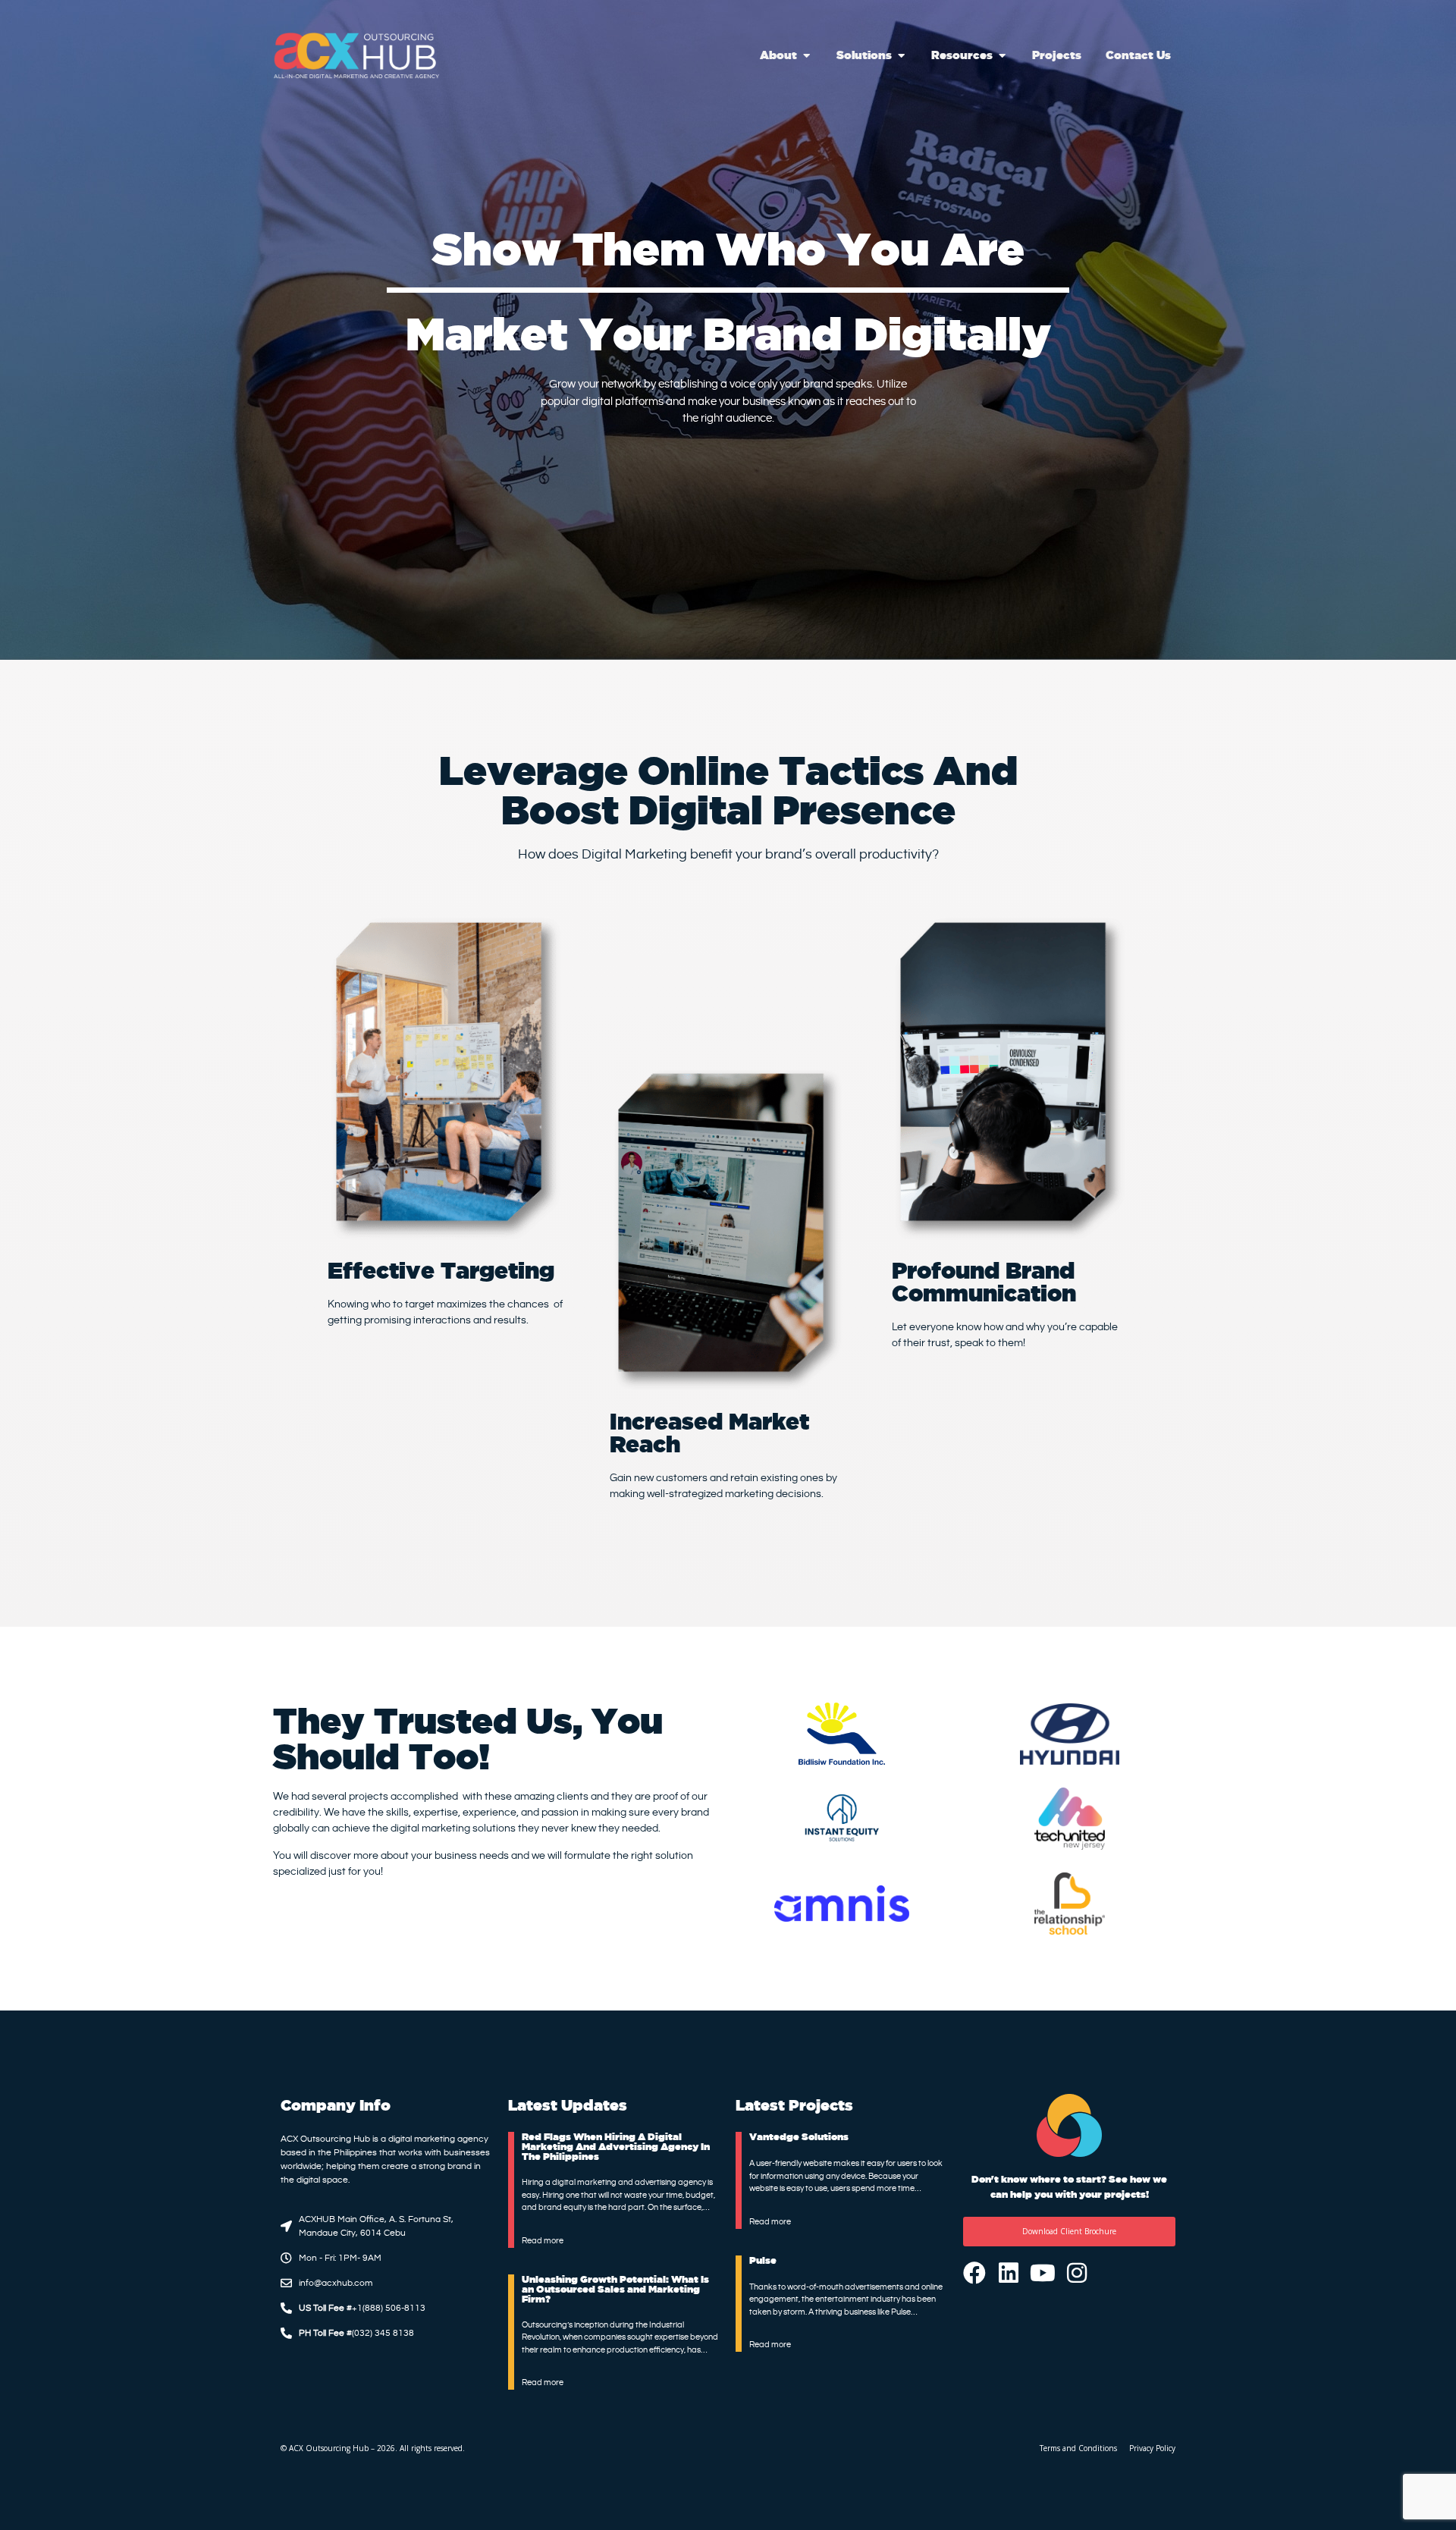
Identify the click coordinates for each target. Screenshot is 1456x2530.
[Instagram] (1077, 2273)
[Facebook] (974, 2273)
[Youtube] (1043, 2273)
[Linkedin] (1009, 2273)
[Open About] (806, 56)
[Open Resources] (1002, 56)
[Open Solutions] (901, 56)
